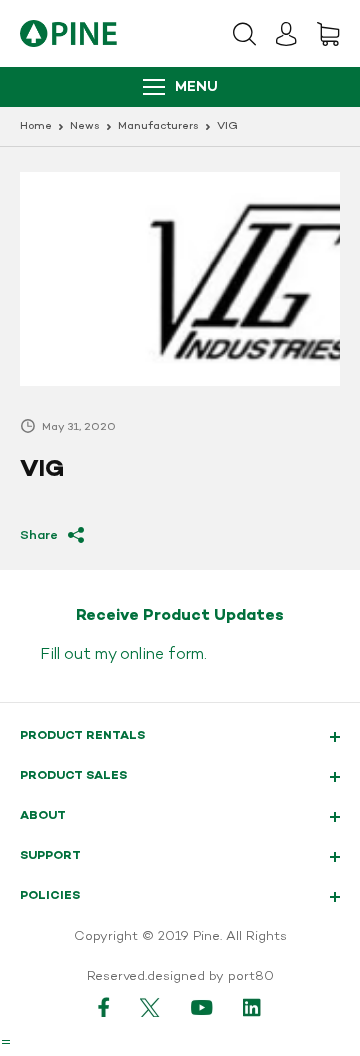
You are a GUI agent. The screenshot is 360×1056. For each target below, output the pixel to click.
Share (39, 535)
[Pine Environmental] (68, 33)
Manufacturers (158, 126)
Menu (196, 87)
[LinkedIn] (253, 1007)
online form (162, 655)
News (85, 126)
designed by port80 (210, 977)
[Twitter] (150, 1007)
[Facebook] (104, 1007)
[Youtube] (202, 1007)
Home (36, 126)
